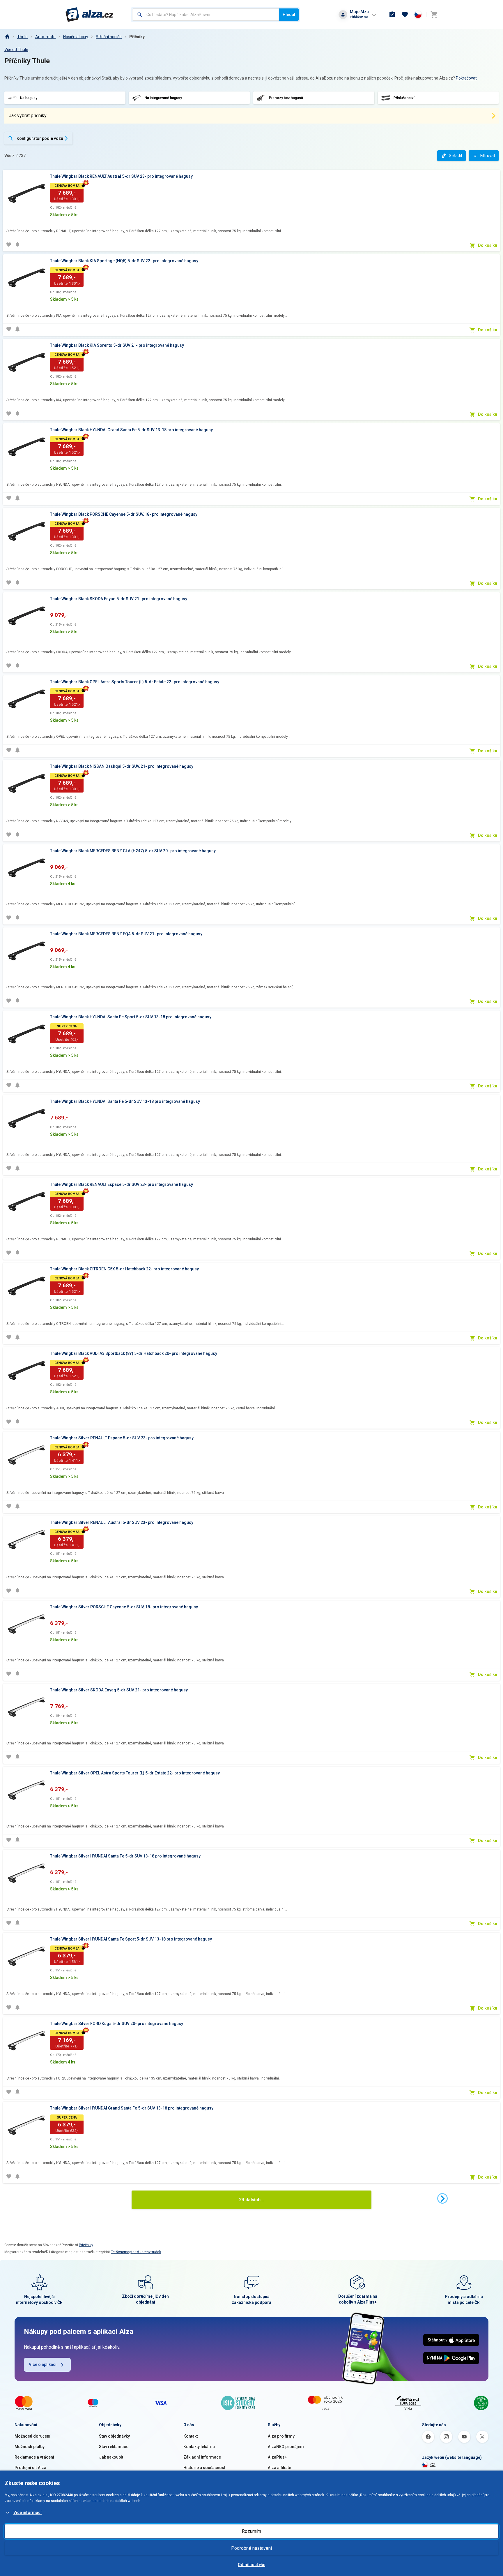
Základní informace (202, 2457)
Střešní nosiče (109, 37)
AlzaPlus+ (277, 2457)
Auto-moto (45, 37)
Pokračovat (466, 78)
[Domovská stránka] (7, 37)
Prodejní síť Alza (30, 2468)
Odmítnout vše (251, 2565)
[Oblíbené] (405, 15)
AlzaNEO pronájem (286, 2447)
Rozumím (251, 2531)
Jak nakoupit (111, 2457)
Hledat (289, 15)
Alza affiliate (279, 2468)
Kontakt (191, 2436)
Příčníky (137, 37)
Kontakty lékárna (199, 2447)
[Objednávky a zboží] (392, 15)
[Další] (442, 2198)
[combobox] (206, 15)
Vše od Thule (16, 50)
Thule (22, 37)
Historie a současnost (204, 2468)
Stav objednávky (114, 2436)
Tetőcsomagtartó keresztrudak (136, 2252)
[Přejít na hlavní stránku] (90, 15)
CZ (433, 2465)
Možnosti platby (30, 2447)
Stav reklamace (114, 2447)
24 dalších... (251, 2200)
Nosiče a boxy (76, 37)
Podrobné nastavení (251, 2548)
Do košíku (488, 245)
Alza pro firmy (281, 2436)
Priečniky (86, 2245)
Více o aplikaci (43, 2364)
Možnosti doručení (32, 2436)
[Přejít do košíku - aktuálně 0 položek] (434, 15)
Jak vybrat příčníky (28, 116)
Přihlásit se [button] (359, 17)
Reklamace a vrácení (34, 2457)
